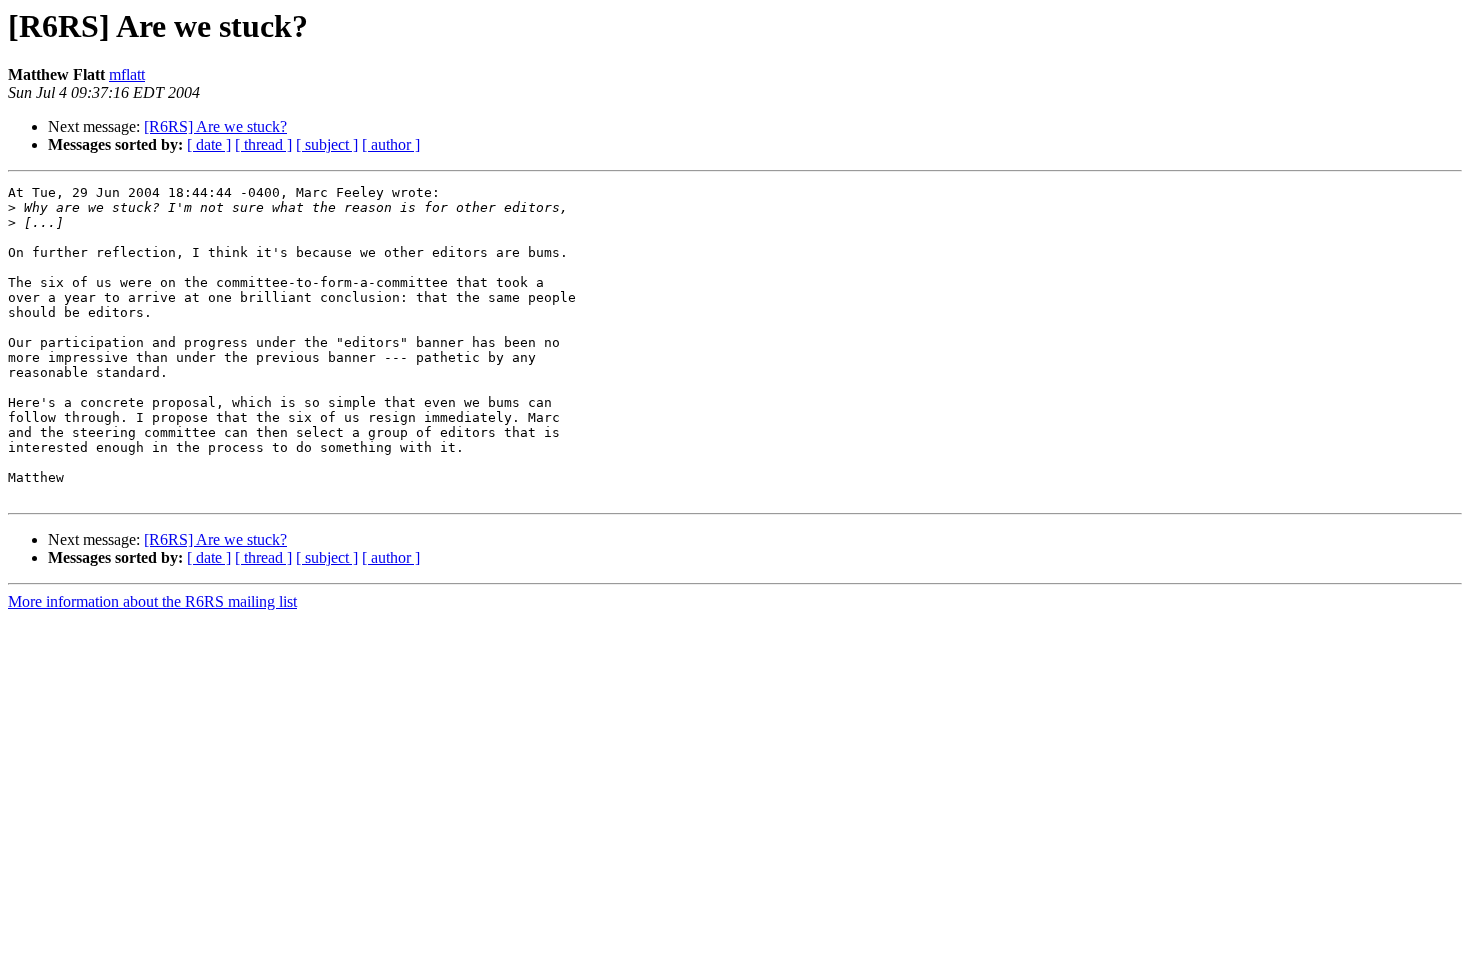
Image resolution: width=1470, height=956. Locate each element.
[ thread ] (263, 144)
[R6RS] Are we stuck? (215, 126)
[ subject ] (327, 144)
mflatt (127, 74)
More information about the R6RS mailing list (152, 601)
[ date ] (209, 144)
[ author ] (391, 144)
